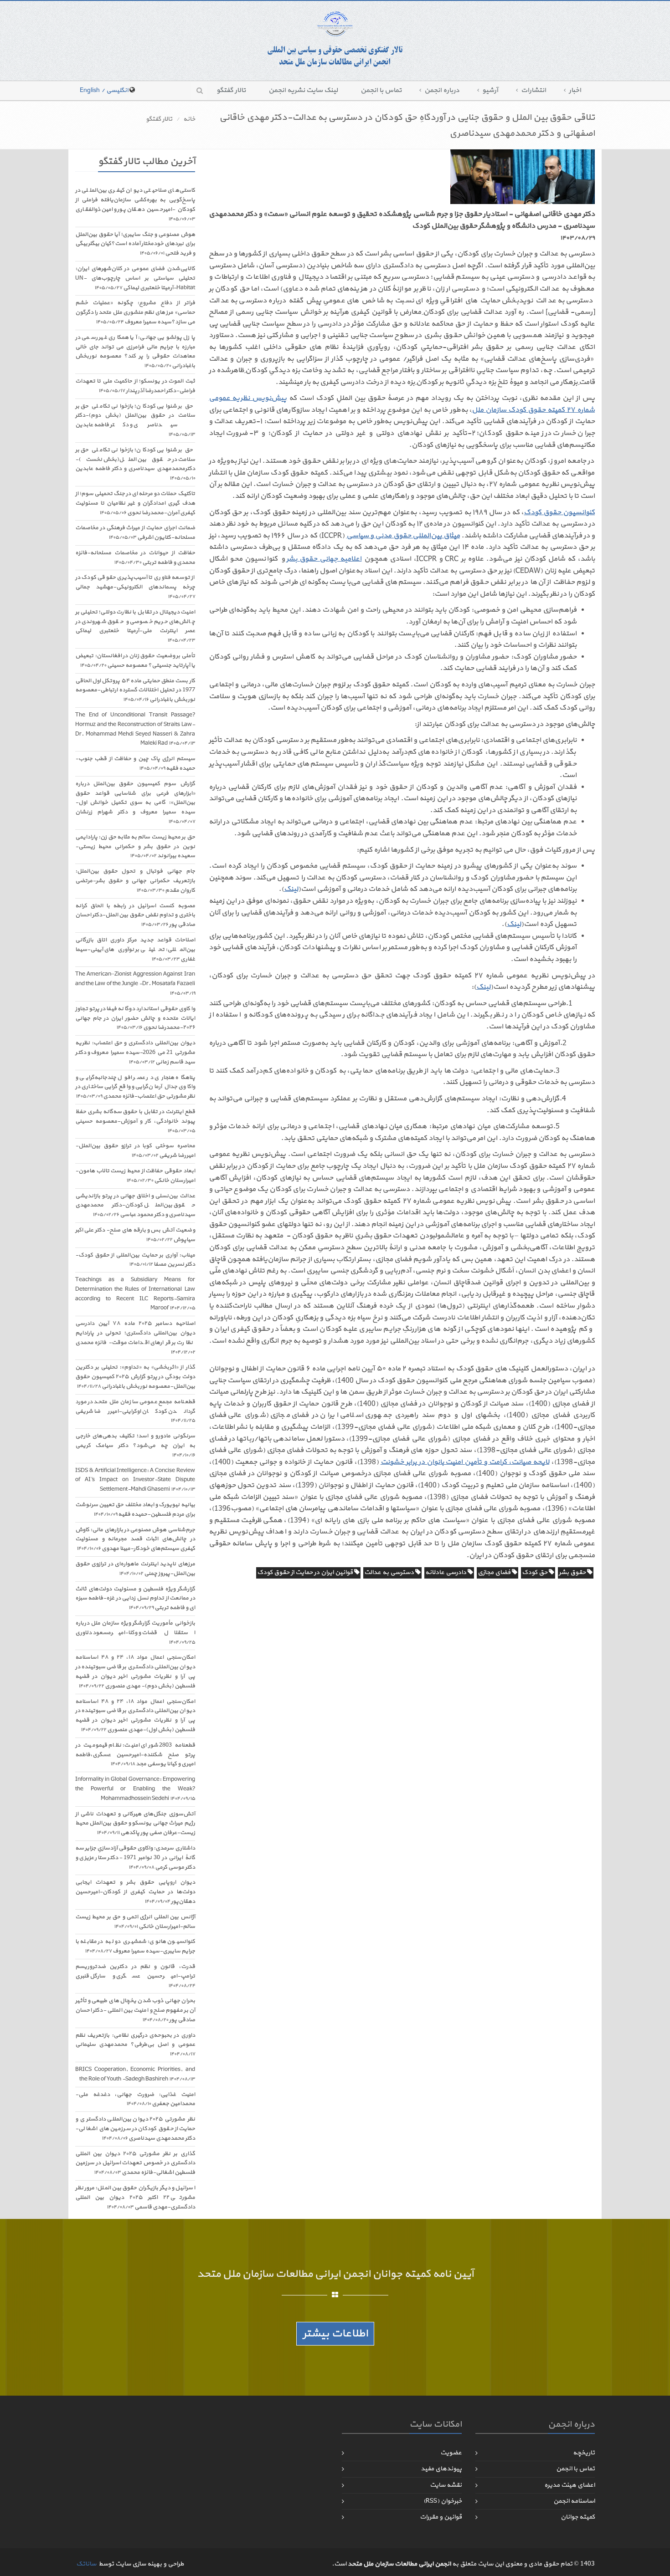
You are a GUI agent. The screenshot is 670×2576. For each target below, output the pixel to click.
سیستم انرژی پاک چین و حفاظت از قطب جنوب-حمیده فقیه (135, 764)
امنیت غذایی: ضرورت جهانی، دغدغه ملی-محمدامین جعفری (135, 2099)
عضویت (451, 2453)
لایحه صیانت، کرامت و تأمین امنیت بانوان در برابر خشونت (465, 1462)
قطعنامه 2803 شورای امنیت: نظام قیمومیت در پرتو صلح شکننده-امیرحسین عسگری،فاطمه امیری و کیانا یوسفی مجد (135, 1755)
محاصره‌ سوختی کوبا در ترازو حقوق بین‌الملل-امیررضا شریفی (135, 1151)
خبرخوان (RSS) (443, 2501)
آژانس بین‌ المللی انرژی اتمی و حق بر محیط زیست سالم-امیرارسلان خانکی (135, 1922)
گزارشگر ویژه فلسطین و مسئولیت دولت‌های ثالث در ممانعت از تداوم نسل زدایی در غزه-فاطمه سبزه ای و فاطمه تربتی (135, 1599)
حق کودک (535, 1572)
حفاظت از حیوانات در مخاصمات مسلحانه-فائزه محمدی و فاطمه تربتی (135, 558)
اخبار (575, 90)
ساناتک (86, 2564)
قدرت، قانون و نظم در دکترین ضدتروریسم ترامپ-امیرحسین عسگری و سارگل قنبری (135, 1976)
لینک (291, 889)
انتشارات (533, 90)
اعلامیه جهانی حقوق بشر (324, 559)
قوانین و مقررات (441, 2517)
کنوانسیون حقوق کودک (559, 512)
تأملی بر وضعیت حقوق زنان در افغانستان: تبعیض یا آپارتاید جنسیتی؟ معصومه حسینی (135, 661)
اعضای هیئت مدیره (569, 2485)
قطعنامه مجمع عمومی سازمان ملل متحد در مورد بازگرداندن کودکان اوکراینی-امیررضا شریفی (135, 1411)
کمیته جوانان (578, 2517)
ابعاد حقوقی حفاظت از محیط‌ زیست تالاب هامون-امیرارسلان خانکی (135, 1176)
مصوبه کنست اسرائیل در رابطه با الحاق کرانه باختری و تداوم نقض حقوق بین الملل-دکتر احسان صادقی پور (135, 915)
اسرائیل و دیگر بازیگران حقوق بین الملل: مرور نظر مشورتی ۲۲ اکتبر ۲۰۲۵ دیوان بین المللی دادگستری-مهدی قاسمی (135, 2198)
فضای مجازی (495, 1572)
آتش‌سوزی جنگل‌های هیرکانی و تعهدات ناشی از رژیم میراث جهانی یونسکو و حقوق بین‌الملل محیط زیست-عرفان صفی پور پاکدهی (135, 1824)
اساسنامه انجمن (574, 2501)
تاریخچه (584, 2453)
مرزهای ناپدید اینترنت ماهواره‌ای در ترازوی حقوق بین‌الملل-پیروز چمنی (135, 1569)
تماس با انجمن (381, 90)
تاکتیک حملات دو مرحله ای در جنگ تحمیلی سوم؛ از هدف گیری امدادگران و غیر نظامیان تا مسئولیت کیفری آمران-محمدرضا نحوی (135, 503)
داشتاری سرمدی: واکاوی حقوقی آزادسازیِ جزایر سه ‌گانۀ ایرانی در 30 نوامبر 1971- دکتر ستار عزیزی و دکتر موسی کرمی (135, 1858)
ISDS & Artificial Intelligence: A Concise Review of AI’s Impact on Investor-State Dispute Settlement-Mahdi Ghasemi (135, 1480)
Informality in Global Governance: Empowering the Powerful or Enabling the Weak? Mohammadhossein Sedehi (135, 1789)
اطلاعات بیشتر (335, 2334)
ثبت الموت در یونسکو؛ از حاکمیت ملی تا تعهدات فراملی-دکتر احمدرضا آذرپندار (135, 386)
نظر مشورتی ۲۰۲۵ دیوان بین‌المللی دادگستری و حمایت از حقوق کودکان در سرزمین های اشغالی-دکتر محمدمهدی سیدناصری (135, 2129)
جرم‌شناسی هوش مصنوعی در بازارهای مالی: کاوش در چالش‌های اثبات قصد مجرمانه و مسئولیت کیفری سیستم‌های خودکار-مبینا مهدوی (135, 1539)
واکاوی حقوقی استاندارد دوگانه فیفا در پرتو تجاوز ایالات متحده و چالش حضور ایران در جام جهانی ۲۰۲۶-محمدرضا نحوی (135, 1018)
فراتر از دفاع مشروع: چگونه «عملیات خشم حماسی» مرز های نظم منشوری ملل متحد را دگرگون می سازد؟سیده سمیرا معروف (135, 312)
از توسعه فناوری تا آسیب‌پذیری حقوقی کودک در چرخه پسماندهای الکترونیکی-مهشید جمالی (135, 587)
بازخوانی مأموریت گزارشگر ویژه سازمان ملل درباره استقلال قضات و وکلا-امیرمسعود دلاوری (135, 1633)
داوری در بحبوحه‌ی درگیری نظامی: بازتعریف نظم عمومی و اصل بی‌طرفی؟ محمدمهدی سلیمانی (135, 2045)
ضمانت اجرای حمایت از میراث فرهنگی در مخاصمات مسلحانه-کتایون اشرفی (135, 533)
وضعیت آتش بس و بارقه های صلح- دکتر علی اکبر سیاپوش (135, 1235)
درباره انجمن (442, 90)
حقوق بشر (573, 1572)
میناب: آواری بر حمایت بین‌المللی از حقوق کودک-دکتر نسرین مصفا (135, 1260)
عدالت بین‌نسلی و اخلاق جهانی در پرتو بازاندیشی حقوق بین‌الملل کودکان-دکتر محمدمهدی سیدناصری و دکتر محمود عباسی (135, 1206)
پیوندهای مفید (441, 2469)
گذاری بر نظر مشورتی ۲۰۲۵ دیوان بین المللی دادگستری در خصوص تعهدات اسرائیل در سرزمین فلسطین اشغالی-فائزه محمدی (135, 2163)
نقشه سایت (446, 2485)
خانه (189, 119)
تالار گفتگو (231, 90)
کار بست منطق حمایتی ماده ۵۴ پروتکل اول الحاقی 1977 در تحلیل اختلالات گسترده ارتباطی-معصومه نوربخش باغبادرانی (135, 690)
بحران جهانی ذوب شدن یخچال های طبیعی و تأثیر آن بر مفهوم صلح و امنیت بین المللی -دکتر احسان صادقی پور (135, 2010)
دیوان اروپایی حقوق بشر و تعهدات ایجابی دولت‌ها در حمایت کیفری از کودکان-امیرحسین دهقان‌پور (135, 1892)
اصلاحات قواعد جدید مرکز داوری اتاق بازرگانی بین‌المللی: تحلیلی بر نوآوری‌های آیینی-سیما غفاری (135, 950)
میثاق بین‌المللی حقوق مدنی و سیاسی (403, 536)
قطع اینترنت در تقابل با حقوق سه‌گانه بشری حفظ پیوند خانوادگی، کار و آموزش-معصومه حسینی (135, 1121)
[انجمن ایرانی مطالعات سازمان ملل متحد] (335, 39)
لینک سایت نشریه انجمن (303, 90)
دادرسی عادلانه (446, 1572)
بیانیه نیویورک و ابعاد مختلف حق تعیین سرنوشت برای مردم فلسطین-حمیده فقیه (135, 1510)
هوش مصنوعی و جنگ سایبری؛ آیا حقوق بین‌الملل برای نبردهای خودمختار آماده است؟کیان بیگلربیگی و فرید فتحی (135, 244)
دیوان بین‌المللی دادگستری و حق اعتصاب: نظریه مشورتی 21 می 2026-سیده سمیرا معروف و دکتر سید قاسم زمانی (135, 1053)
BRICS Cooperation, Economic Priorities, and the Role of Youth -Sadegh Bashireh (135, 2074)
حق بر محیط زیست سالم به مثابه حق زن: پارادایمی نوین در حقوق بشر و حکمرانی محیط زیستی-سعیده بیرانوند (135, 847)
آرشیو (490, 90)
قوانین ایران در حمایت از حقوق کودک (306, 1572)
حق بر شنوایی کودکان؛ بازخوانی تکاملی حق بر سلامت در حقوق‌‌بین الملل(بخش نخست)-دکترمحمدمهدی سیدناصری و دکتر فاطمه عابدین (135, 464)
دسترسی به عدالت (390, 1572)
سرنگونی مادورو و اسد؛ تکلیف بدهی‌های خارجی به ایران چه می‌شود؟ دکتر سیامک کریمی (135, 1445)
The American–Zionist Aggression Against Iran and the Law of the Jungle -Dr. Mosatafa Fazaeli (135, 984)
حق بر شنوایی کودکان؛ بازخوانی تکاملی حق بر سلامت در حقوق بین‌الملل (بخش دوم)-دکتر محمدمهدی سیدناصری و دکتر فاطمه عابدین (135, 420)
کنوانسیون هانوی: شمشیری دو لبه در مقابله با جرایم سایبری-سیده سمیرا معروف (135, 1946)
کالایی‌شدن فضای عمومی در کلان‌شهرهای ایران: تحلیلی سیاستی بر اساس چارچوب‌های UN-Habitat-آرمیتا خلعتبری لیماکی (135, 278)
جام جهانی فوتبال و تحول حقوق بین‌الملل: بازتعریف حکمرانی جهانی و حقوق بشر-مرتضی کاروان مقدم (135, 881)
